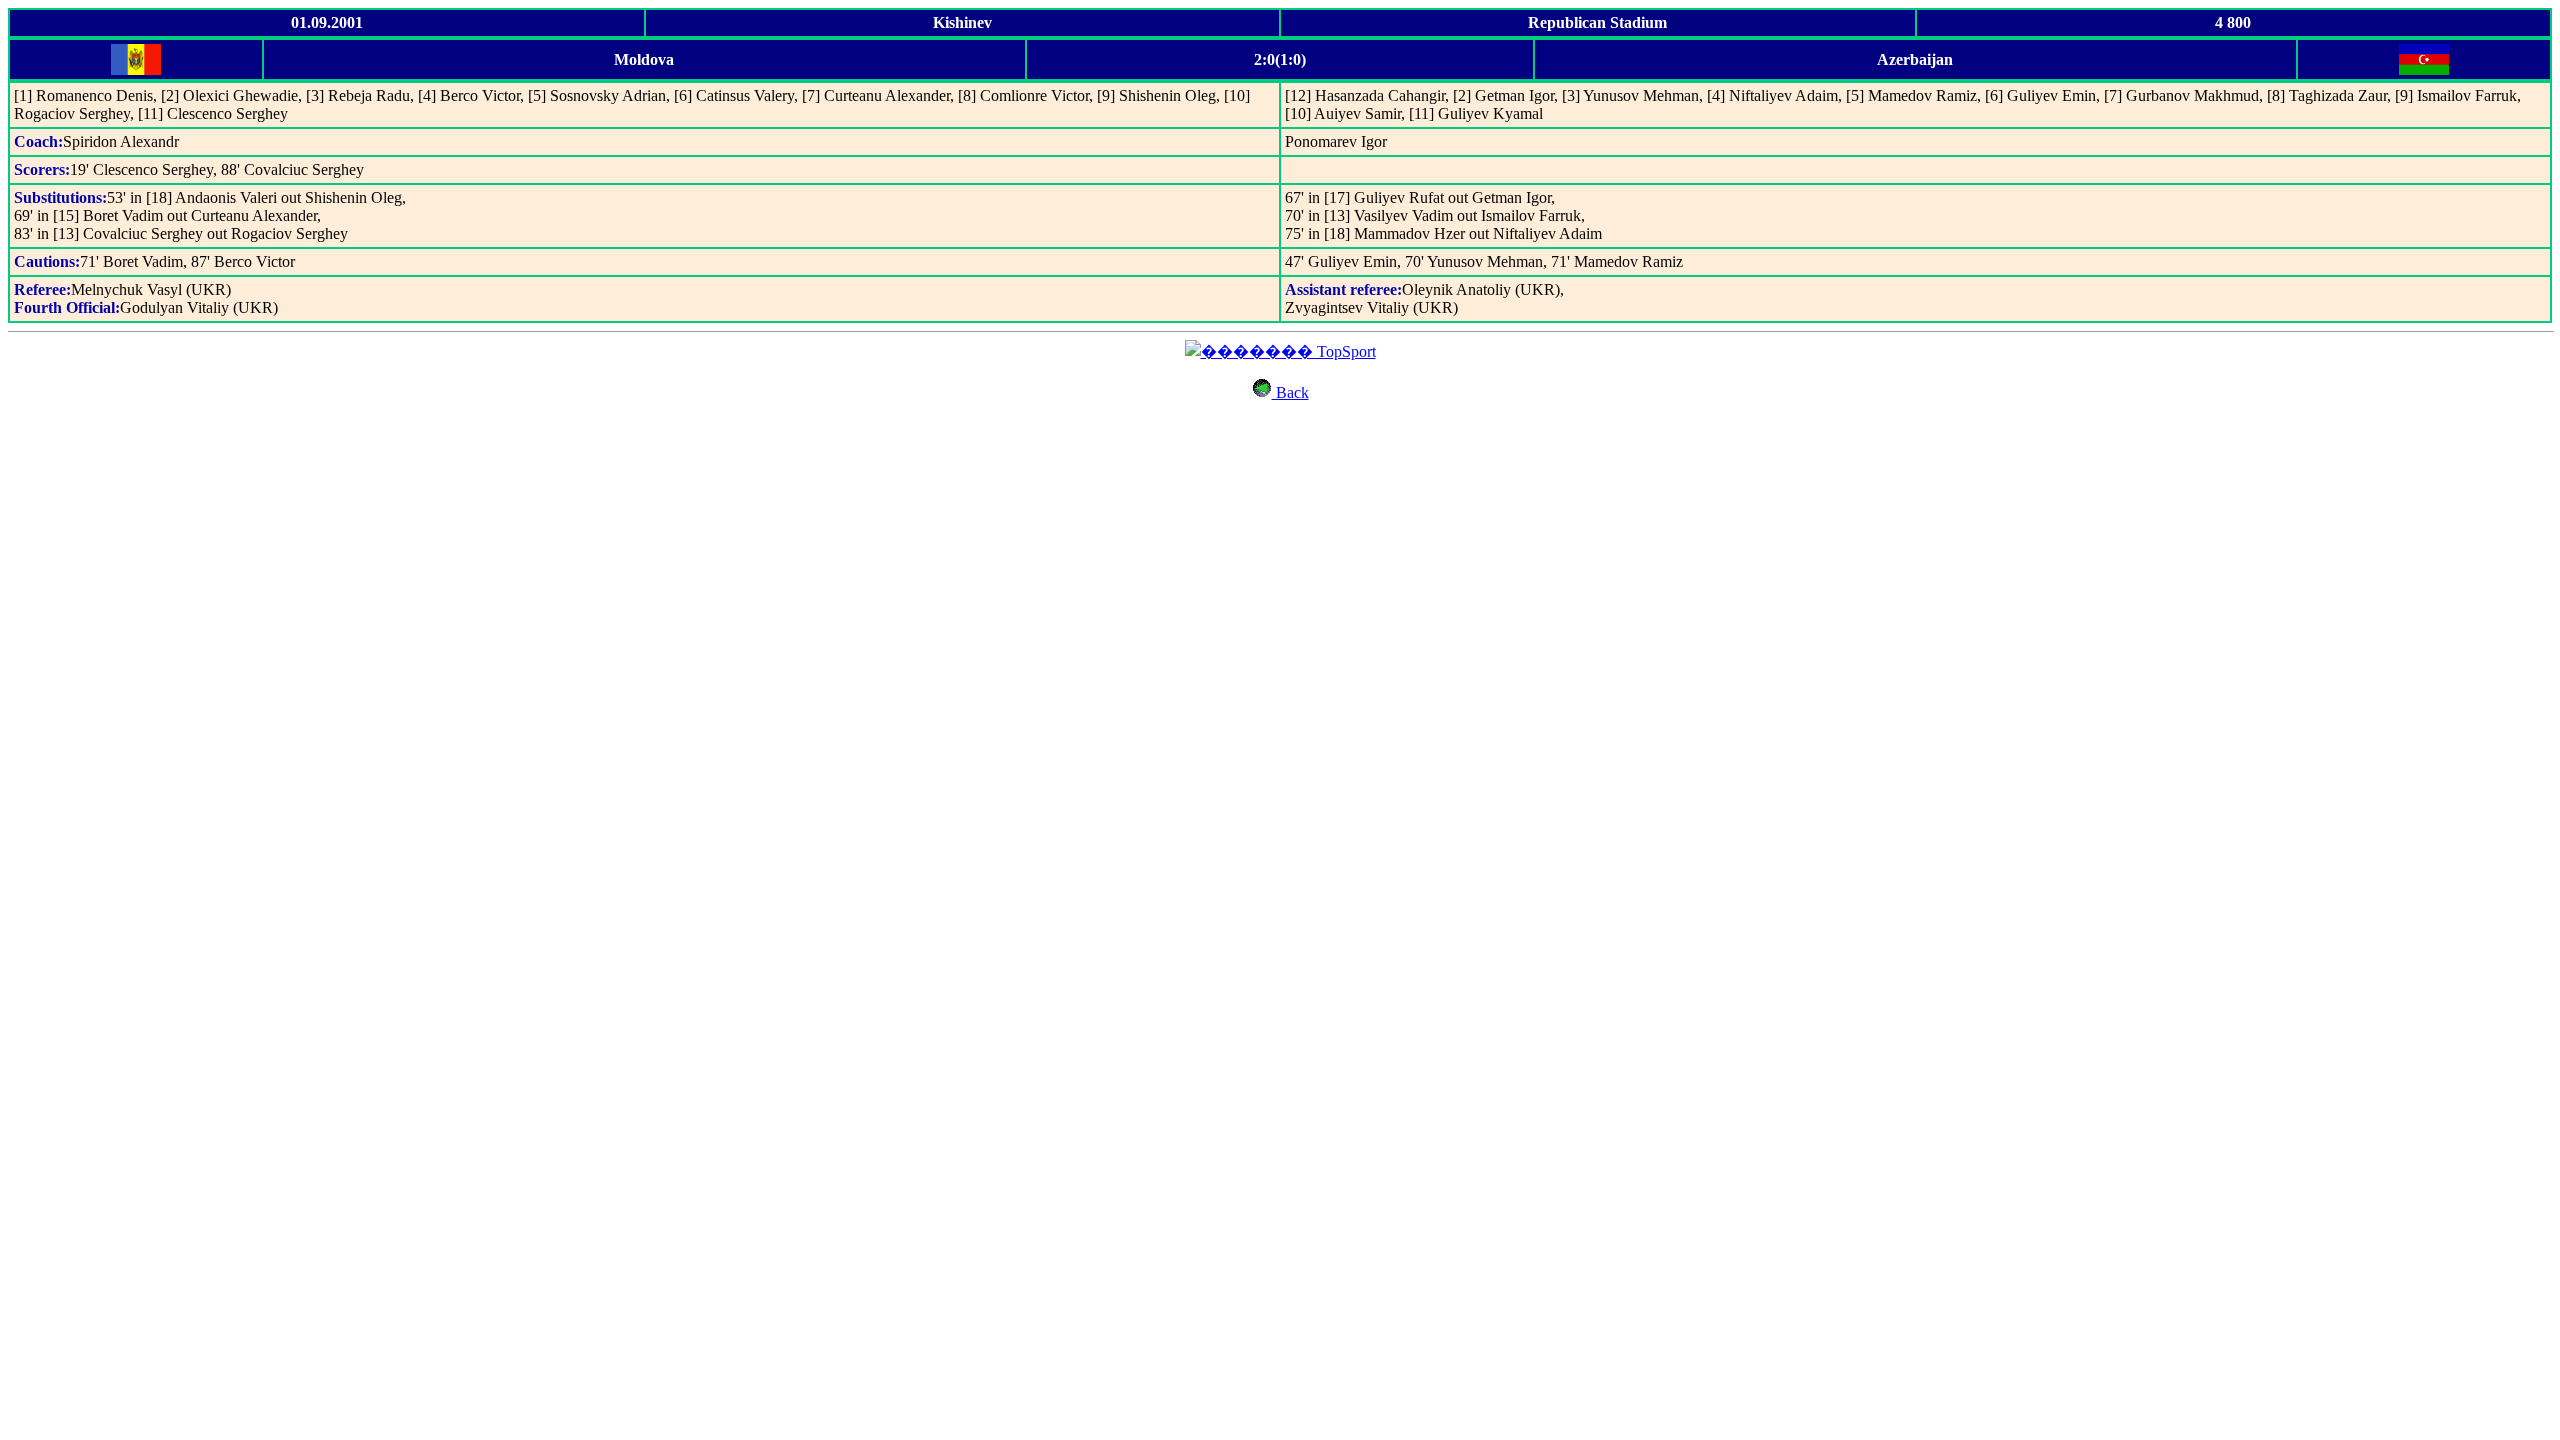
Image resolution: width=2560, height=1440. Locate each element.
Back (1290, 392)
